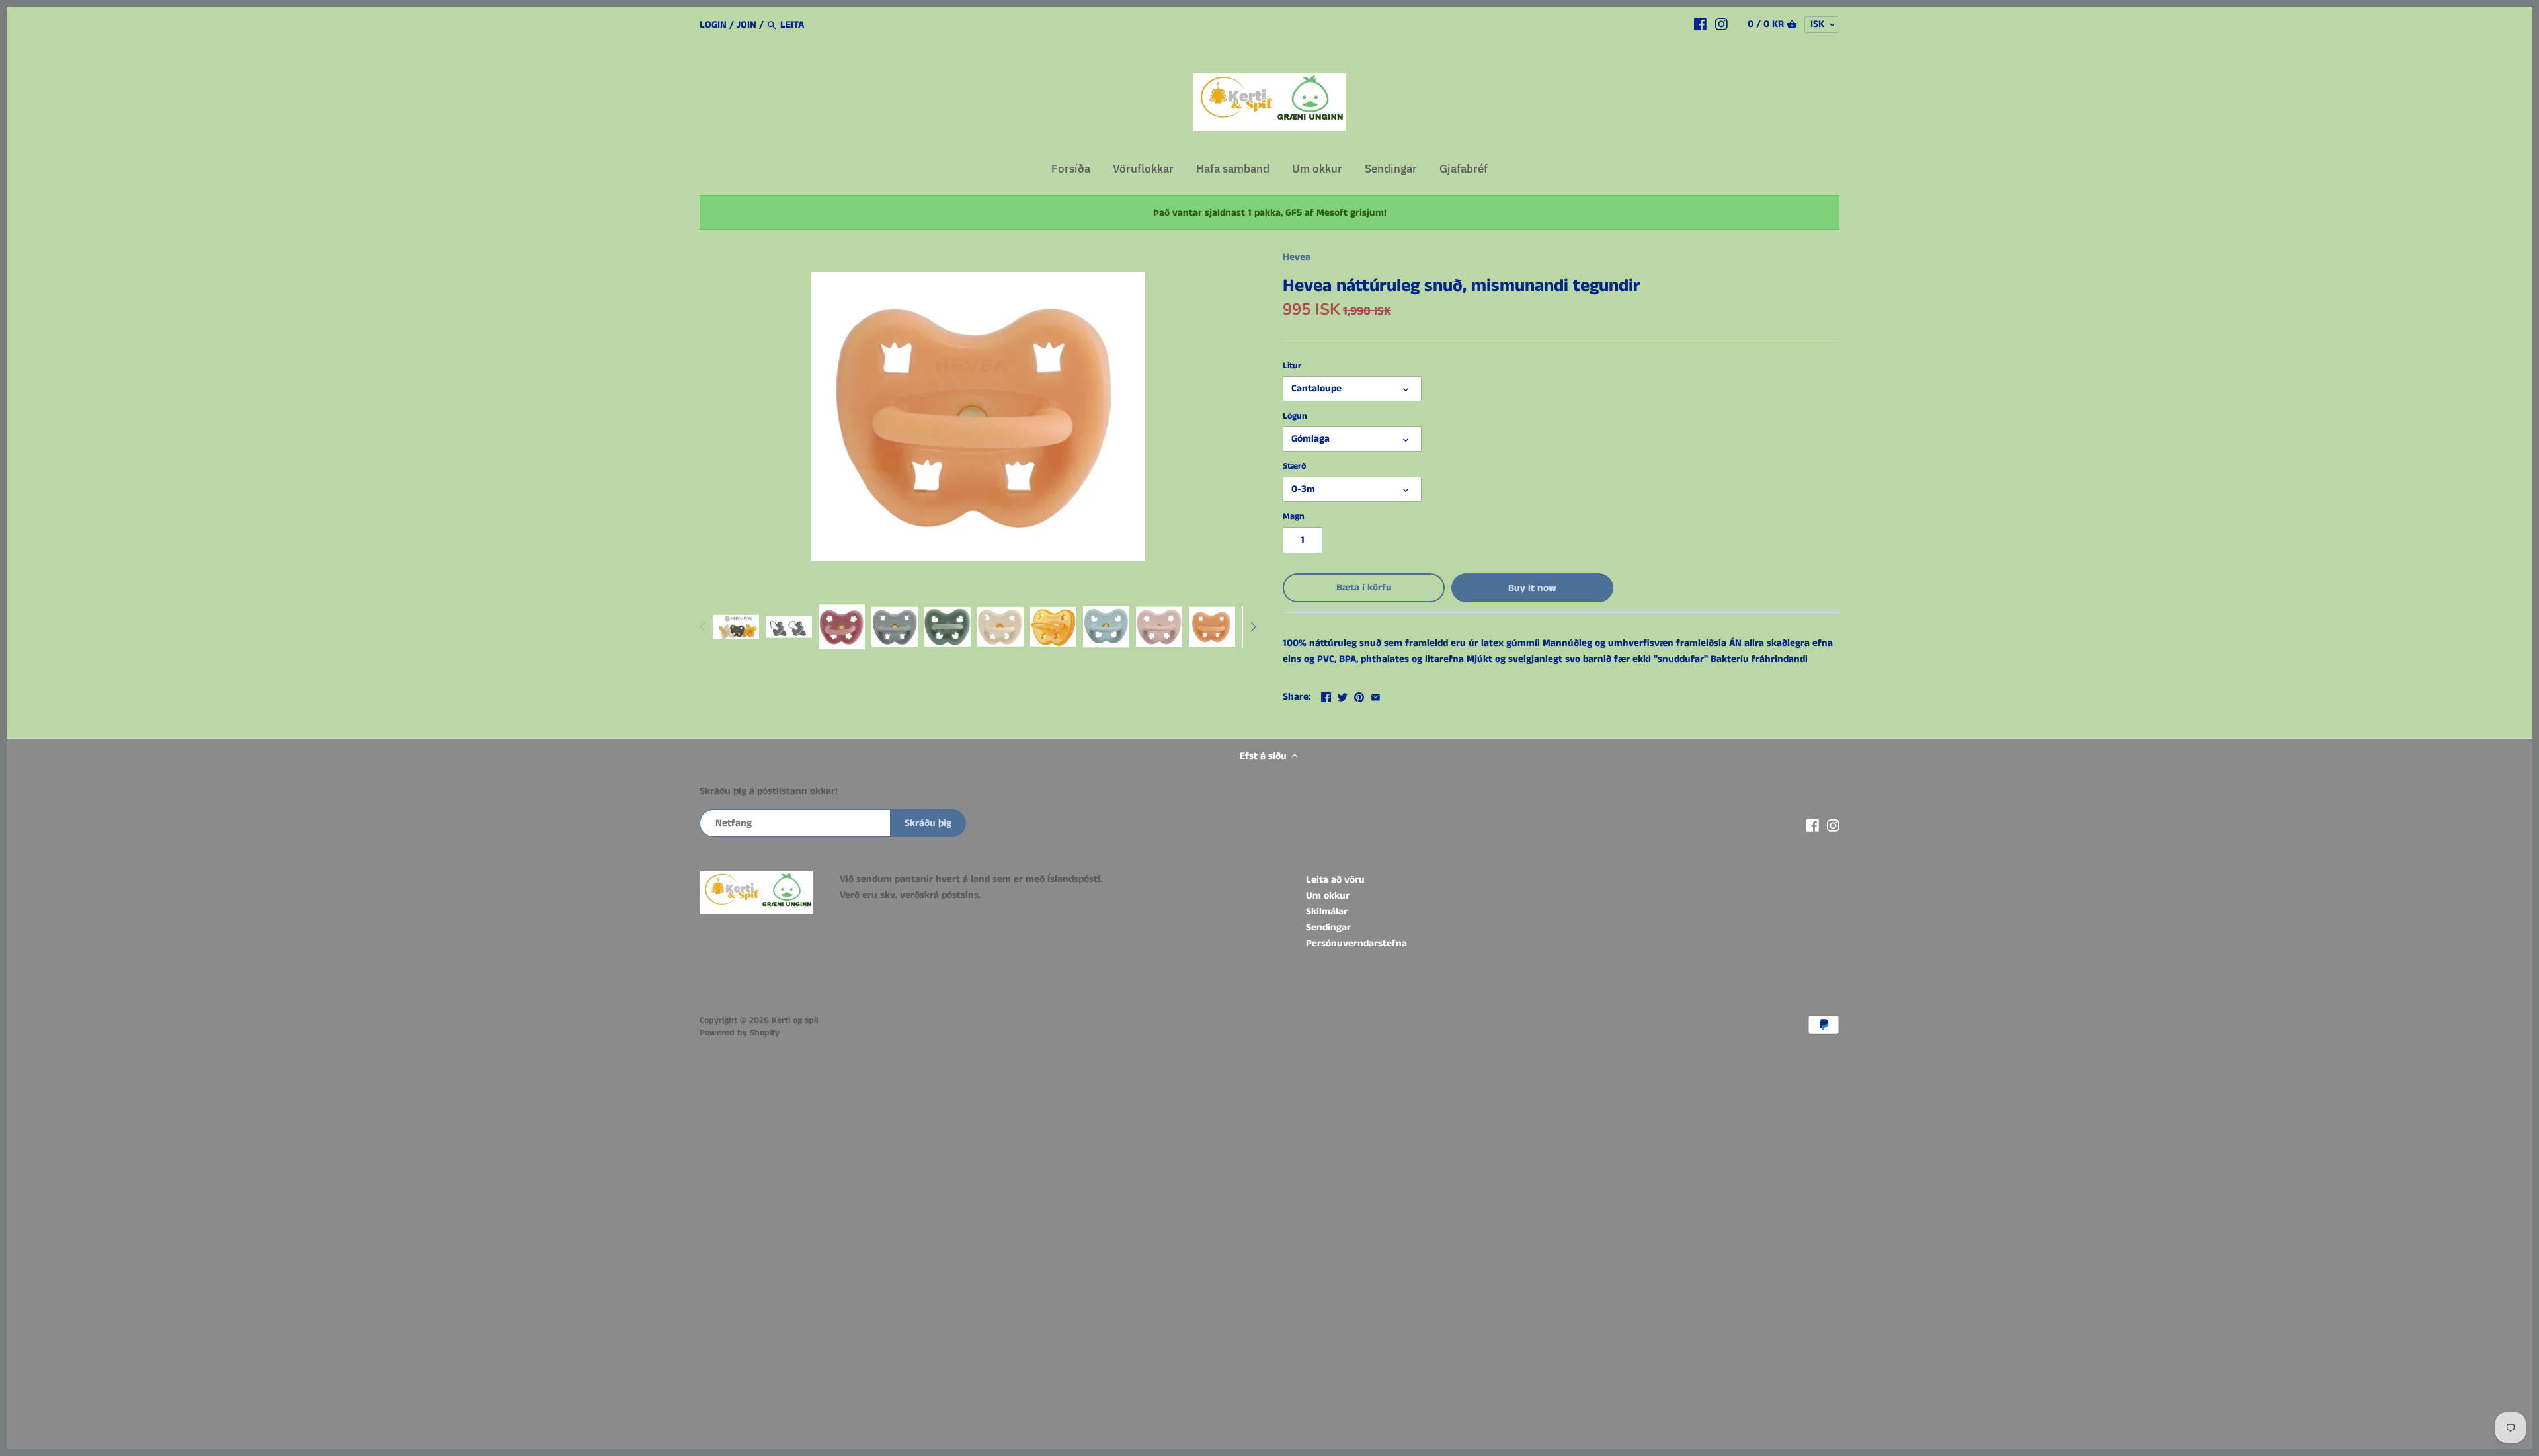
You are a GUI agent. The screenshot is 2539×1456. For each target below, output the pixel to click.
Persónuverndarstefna (1356, 943)
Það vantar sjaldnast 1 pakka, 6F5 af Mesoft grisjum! (1270, 213)
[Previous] (703, 627)
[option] (736, 627)
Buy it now (1532, 588)
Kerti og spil (795, 1021)
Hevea (1297, 257)
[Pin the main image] (1359, 695)
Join (746, 25)
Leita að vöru (1335, 880)
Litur (1292, 366)
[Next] (1253, 627)
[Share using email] (1376, 695)
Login (713, 25)
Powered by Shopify (740, 1033)
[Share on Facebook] (1326, 695)
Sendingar (1328, 927)
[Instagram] (1721, 24)
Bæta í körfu (1364, 587)
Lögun (1295, 417)
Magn (1294, 517)
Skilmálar (1327, 911)
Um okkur (1328, 896)
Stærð (1294, 467)
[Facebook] (1700, 24)
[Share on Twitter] (1343, 695)
